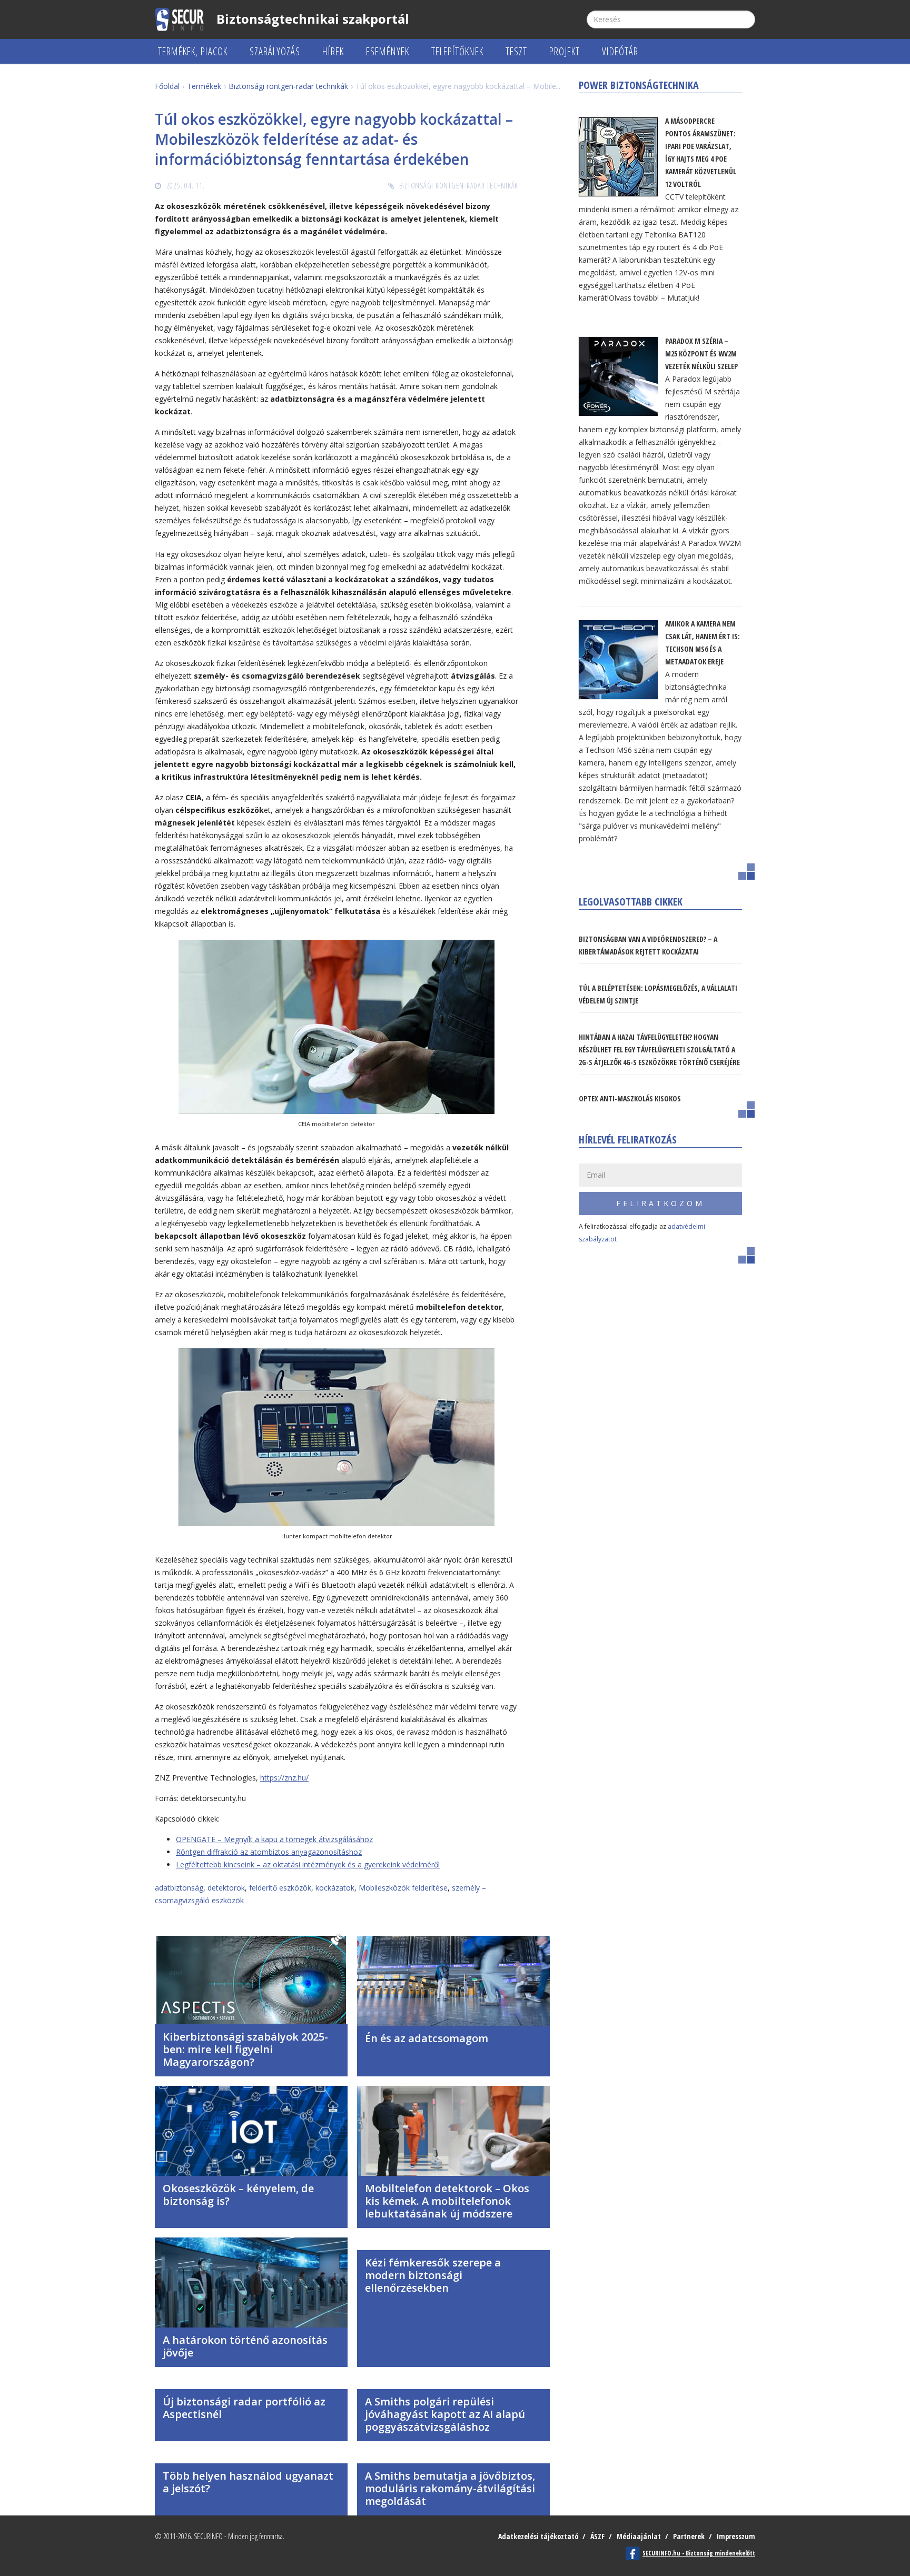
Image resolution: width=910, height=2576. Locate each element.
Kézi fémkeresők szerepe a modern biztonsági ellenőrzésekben (433, 2275)
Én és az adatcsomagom (427, 2038)
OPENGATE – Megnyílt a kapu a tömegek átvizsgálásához (274, 1839)
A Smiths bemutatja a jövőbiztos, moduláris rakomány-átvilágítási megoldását (450, 2488)
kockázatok (335, 1888)
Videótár (620, 51)
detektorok (226, 1888)
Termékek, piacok (193, 51)
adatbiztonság (179, 1888)
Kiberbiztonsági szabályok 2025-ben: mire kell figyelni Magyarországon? (245, 2049)
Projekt (565, 51)
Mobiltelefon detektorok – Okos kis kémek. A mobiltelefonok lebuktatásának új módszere (447, 2201)
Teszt (516, 51)
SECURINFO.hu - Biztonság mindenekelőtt (699, 2553)
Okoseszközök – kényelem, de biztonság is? (238, 2195)
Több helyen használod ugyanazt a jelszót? (248, 2482)
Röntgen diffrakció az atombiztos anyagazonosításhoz (269, 1852)
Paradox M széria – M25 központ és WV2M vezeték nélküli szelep (701, 354)
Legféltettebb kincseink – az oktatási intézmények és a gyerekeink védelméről (308, 1864)
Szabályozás (275, 51)
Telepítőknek (457, 51)
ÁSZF (597, 2536)
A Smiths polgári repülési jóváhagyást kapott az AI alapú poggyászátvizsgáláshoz (445, 2414)
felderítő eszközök (280, 1888)
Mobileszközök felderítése (403, 1888)
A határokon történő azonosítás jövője (245, 2346)
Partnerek (689, 2536)
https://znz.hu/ (284, 1778)
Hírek (333, 51)
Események (388, 51)
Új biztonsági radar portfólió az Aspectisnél (244, 2408)
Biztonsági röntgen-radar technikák (459, 186)
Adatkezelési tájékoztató (538, 2536)
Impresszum (736, 2536)
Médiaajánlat (639, 2536)
